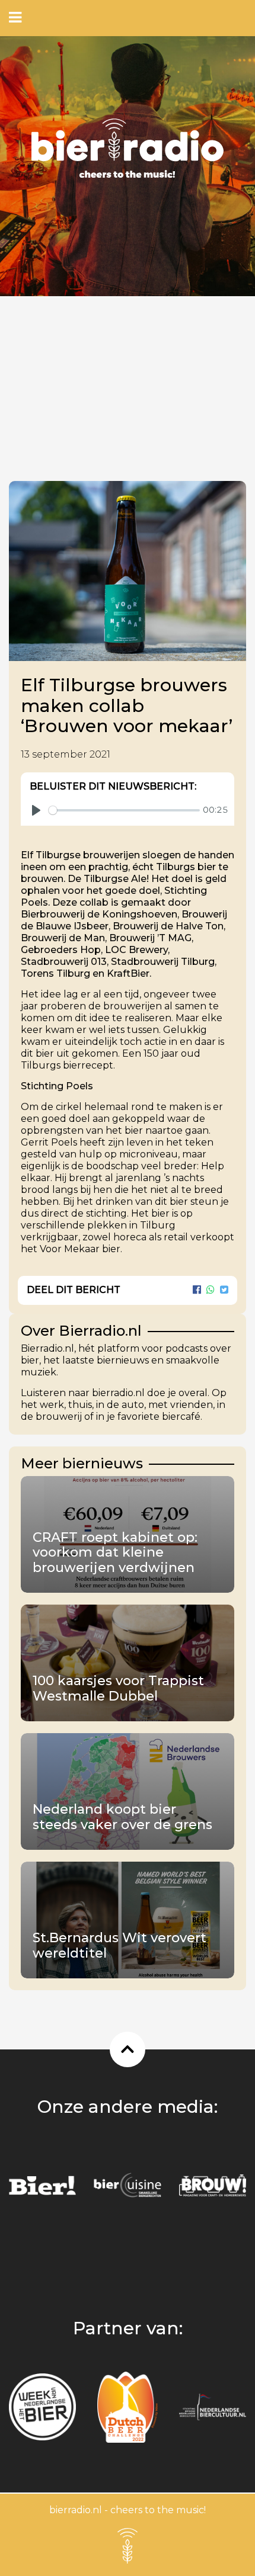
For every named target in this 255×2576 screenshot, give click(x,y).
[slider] (124, 810)
